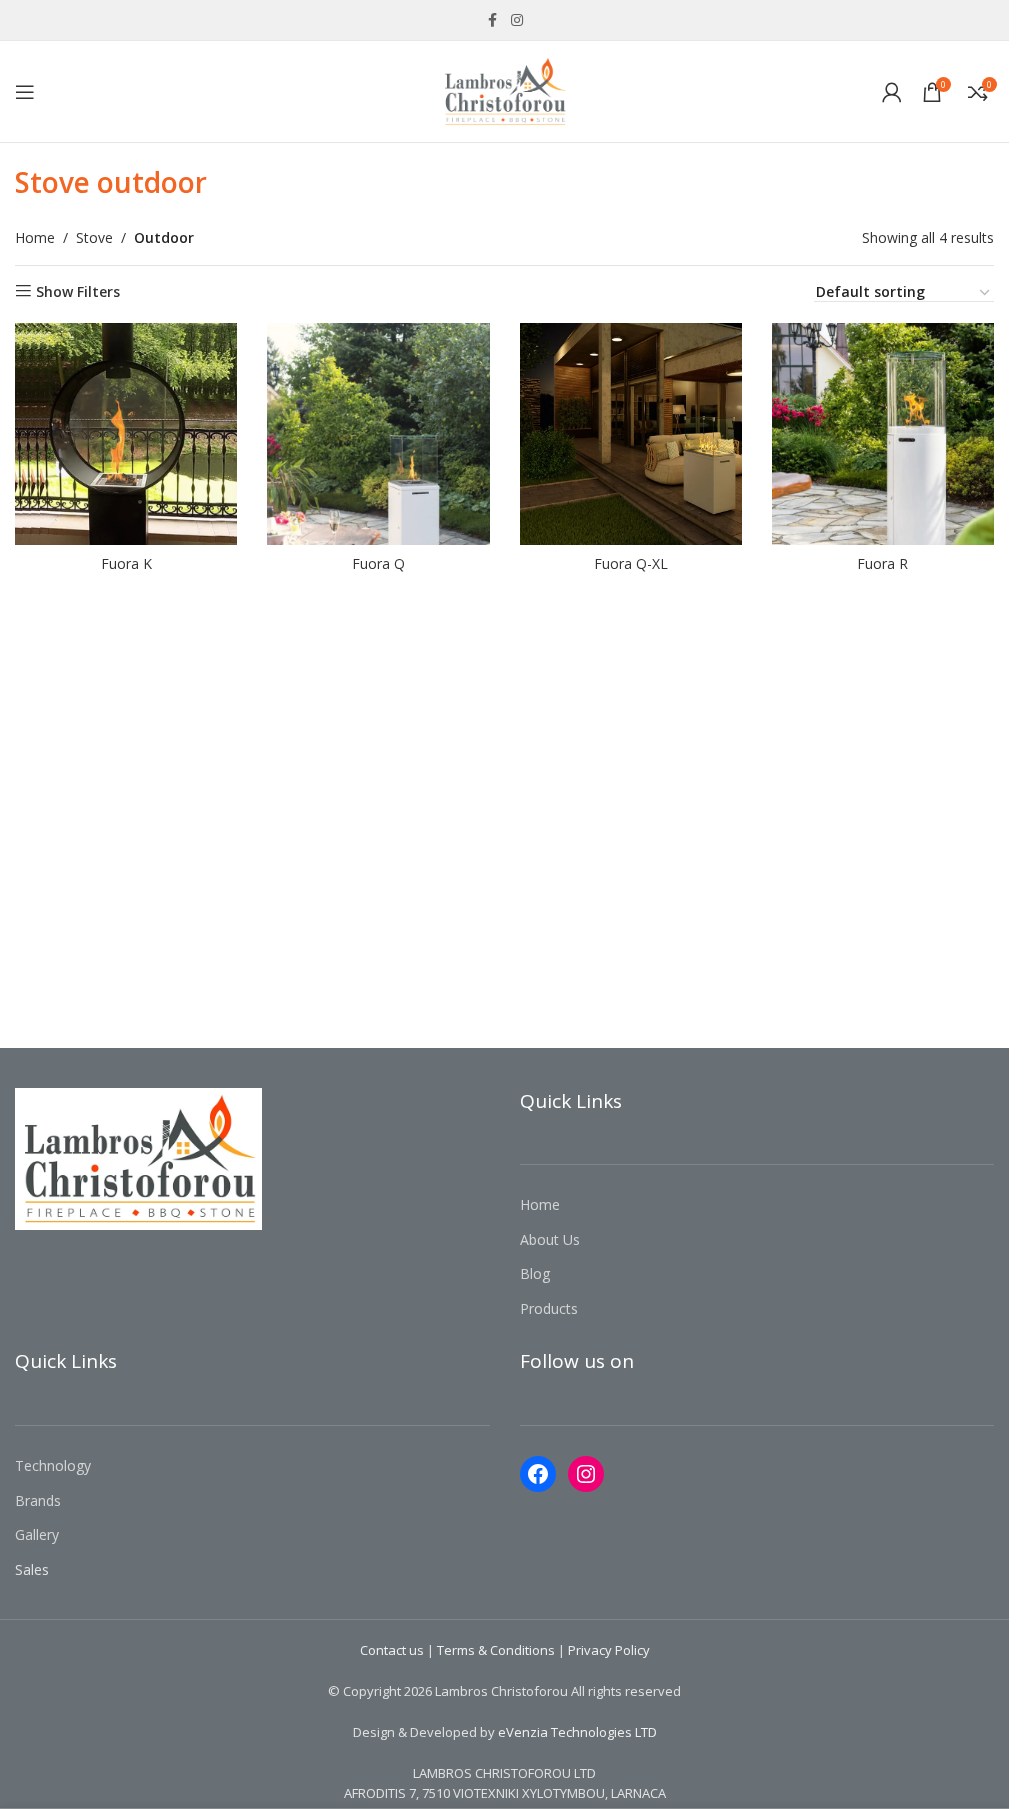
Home (35, 237)
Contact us (392, 1650)
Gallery (37, 1534)
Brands (38, 1500)
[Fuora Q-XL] (631, 434)
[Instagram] (586, 1474)
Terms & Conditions (496, 1650)
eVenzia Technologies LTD (577, 1732)
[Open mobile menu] (25, 92)
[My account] (892, 92)
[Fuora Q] (378, 434)
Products (549, 1308)
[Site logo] (505, 89)
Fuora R (882, 563)
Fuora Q (378, 563)
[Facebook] (538, 1474)
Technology (53, 1465)
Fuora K (126, 563)
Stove (94, 237)
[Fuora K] (126, 434)
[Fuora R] (883, 434)
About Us (550, 1239)
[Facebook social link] (493, 20)
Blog (535, 1273)
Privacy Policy (609, 1650)
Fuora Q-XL (631, 563)
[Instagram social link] (517, 20)
